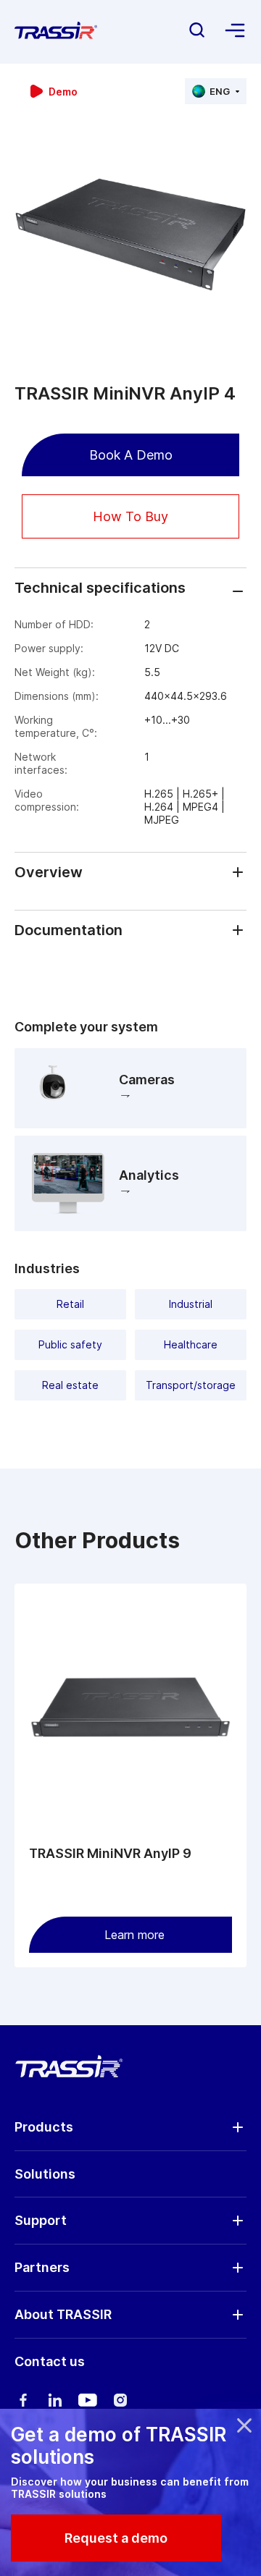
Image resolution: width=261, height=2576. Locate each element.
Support (41, 2220)
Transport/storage (191, 1385)
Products (44, 2127)
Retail (70, 1304)
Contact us (50, 2361)
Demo (63, 92)
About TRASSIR (63, 2314)
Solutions (45, 2174)
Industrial (191, 1304)
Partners (42, 2267)
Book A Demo (131, 455)
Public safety (70, 1344)
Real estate (70, 1385)
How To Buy (130, 516)
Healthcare (191, 1344)
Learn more (134, 1935)
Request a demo (116, 2538)
